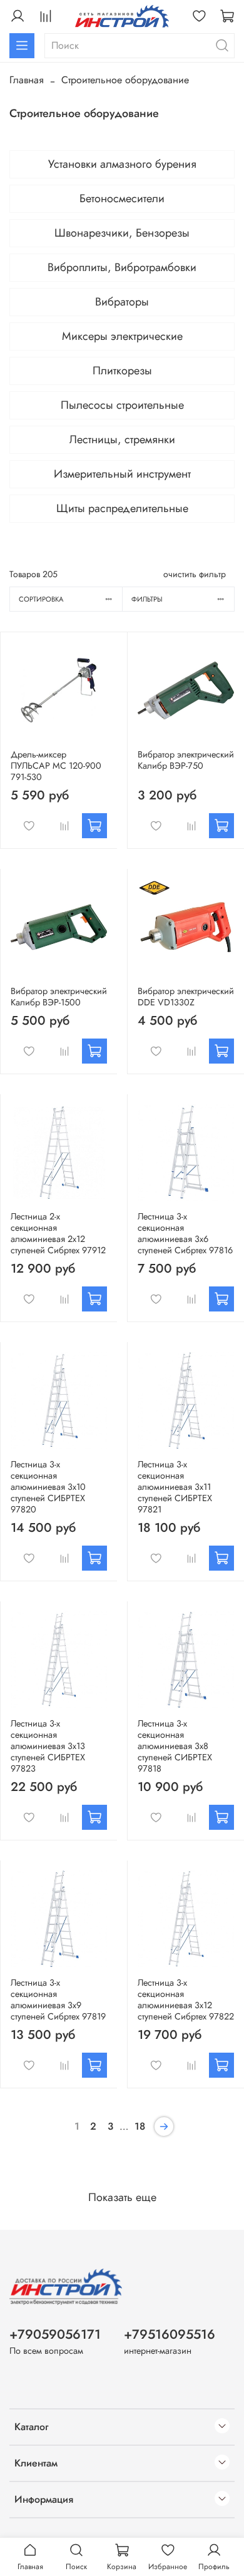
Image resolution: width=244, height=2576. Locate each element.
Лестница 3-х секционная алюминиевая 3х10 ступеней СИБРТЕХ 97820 (48, 1487)
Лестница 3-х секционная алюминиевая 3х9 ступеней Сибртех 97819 (58, 1999)
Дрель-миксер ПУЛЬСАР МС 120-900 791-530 (56, 766)
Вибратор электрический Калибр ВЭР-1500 (59, 997)
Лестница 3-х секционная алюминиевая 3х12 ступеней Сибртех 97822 (186, 1999)
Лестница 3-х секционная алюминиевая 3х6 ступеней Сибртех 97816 (185, 1233)
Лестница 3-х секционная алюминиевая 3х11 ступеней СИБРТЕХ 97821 (175, 1487)
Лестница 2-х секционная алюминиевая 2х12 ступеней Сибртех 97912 (58, 1233)
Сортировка (41, 599)
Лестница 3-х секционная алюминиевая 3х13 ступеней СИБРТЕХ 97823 (48, 1746)
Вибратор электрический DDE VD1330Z (186, 997)
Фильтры (147, 599)
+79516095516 (170, 2334)
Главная (27, 80)
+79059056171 (55, 2334)
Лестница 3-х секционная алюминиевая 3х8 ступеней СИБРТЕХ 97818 (175, 1746)
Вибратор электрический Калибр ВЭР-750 (186, 760)
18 (140, 2126)
